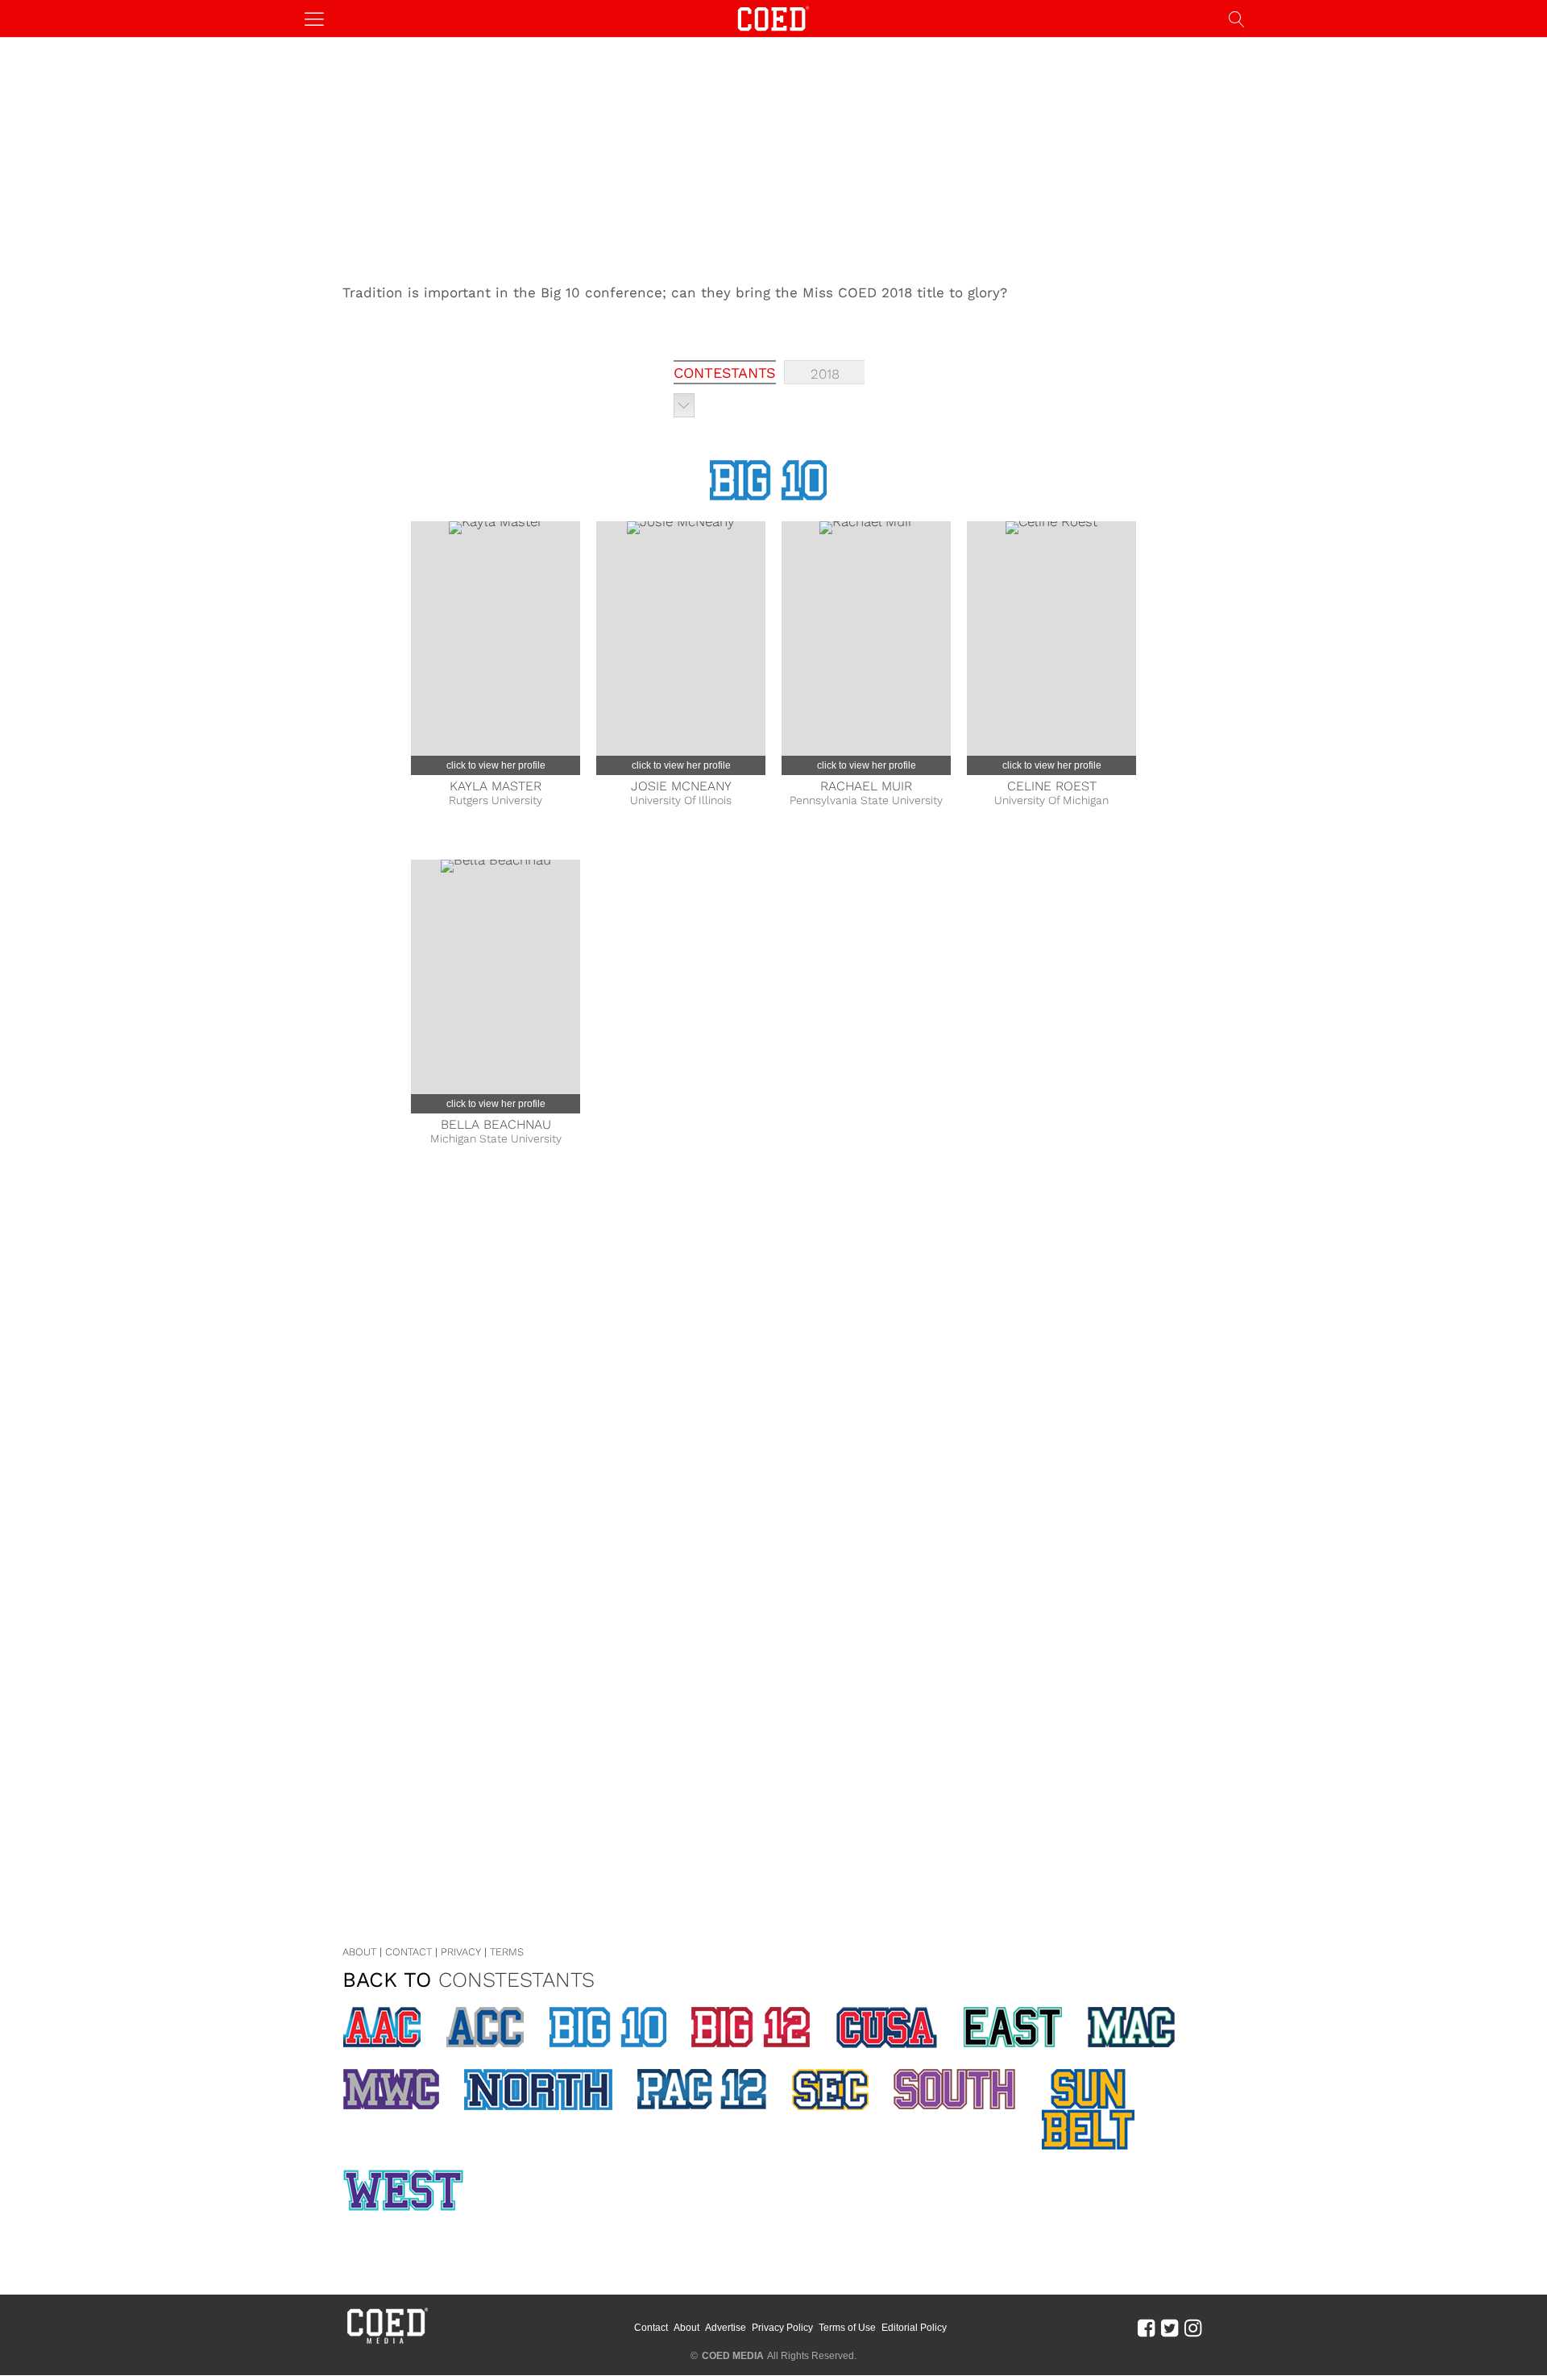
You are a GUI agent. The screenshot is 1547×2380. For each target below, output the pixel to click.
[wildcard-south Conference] (955, 2089)
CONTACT (409, 1952)
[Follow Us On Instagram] (1193, 2328)
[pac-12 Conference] (702, 2089)
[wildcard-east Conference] (1013, 2027)
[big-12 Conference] (751, 2027)
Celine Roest (1052, 786)
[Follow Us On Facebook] (1146, 2328)
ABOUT (359, 1952)
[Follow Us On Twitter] (1170, 2328)
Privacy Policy (782, 2328)
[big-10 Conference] (608, 2027)
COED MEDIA (733, 2356)
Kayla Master (496, 786)
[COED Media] (387, 2342)
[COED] (773, 17)
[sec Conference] (830, 2090)
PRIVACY (461, 1952)
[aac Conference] (382, 2027)
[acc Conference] (485, 2027)
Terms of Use (847, 2328)
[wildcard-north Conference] (538, 2090)
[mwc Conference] (391, 2089)
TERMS (507, 1952)
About (686, 2328)
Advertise (726, 2328)
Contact (651, 2328)
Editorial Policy (914, 2328)
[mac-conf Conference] (1131, 2027)
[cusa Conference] (887, 2028)
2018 (825, 374)
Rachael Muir (866, 786)
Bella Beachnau (496, 1124)
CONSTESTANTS (516, 1980)
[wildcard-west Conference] (403, 2190)
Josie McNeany (681, 786)
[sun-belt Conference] (1088, 2109)
